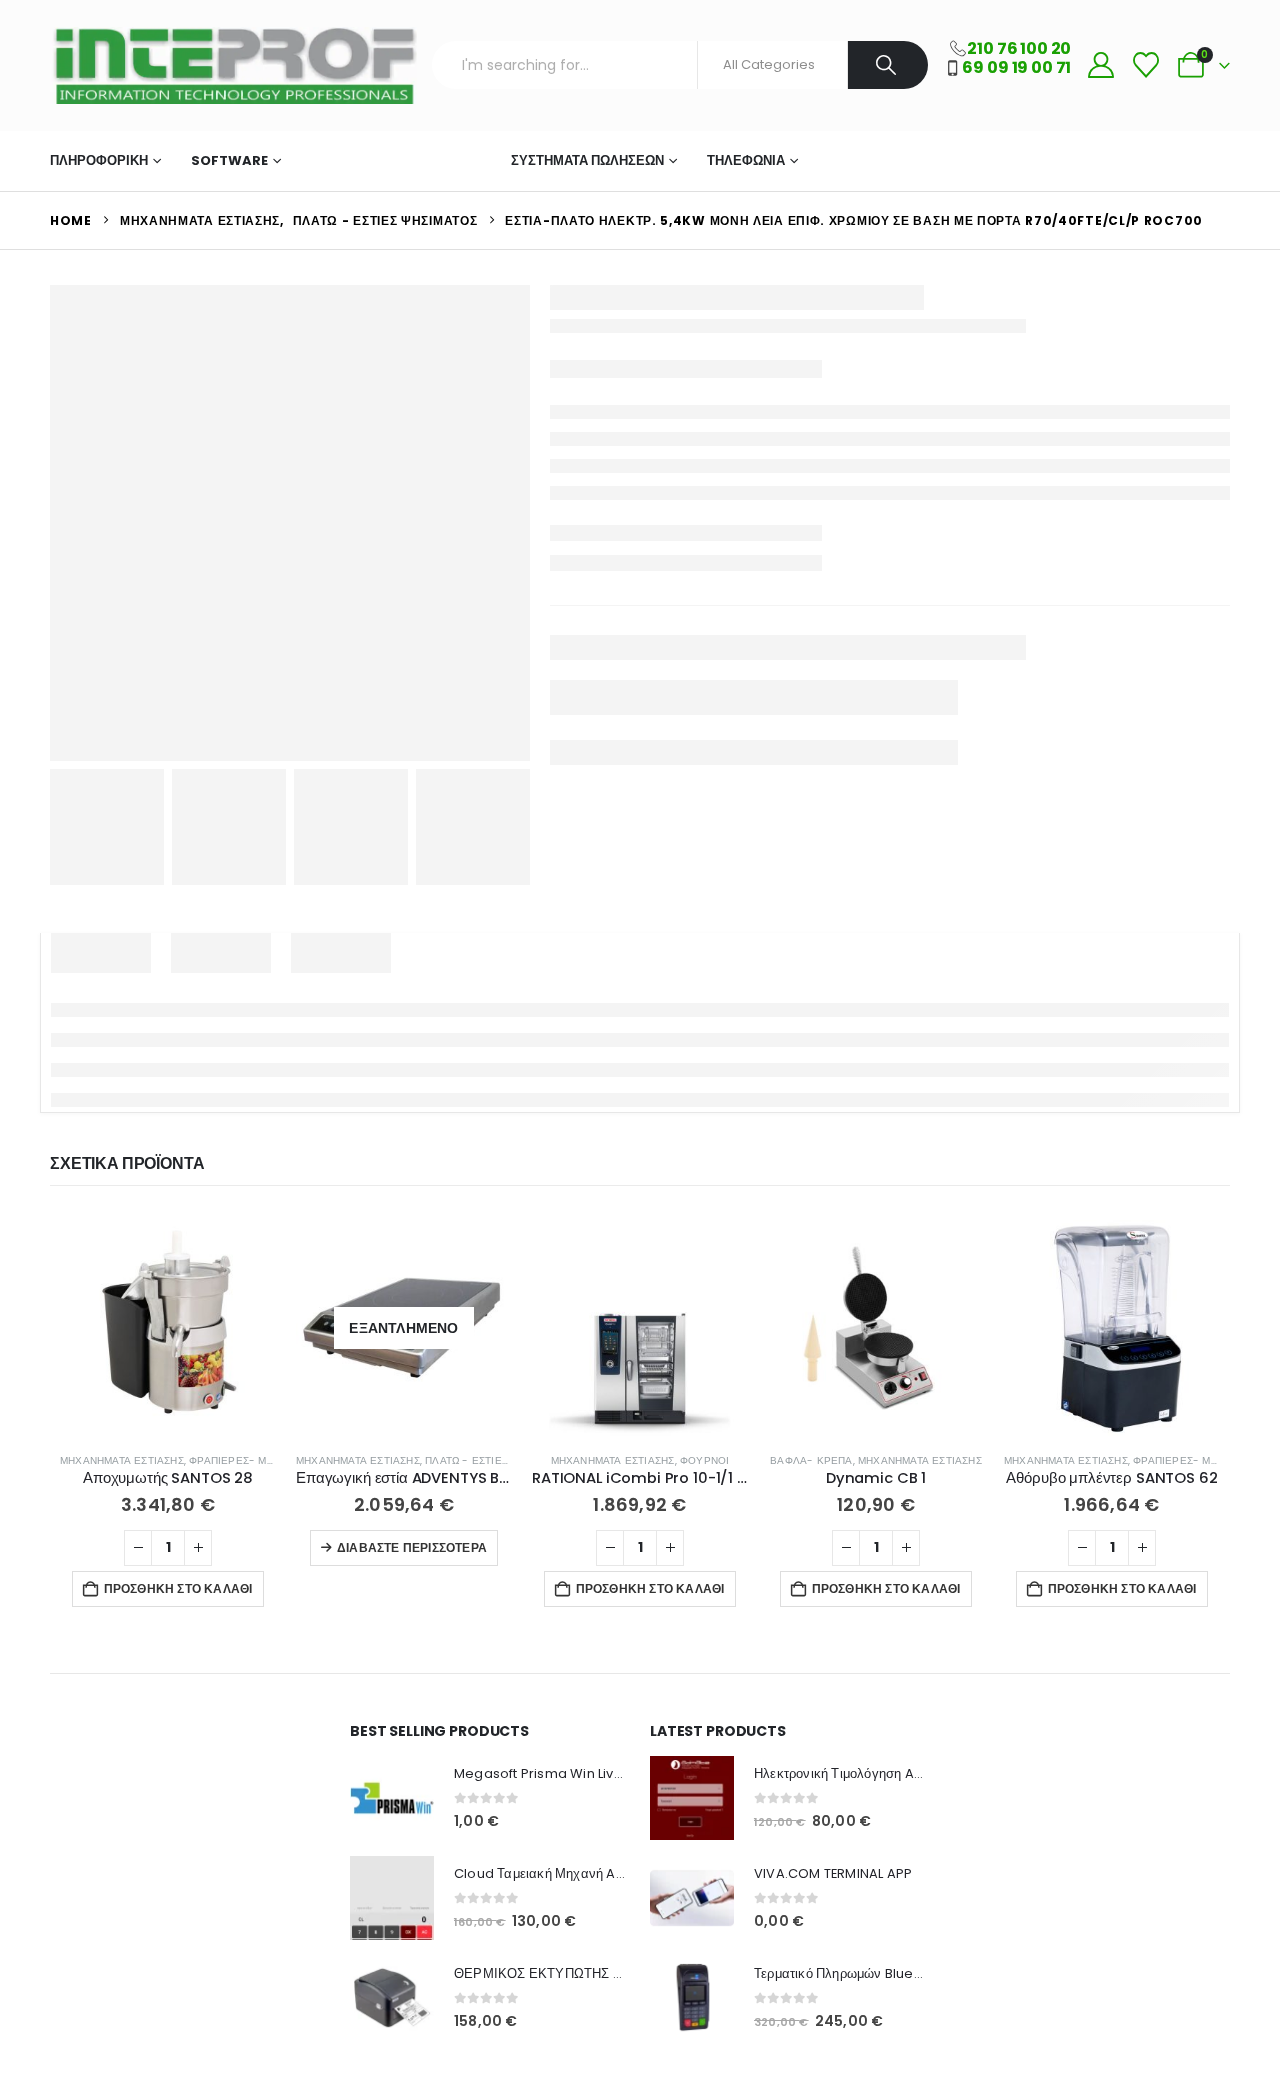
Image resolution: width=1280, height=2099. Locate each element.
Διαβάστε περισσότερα (412, 1547)
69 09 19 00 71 (1016, 67)
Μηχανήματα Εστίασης (389, 160)
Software (229, 160)
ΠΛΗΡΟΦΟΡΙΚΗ (99, 160)
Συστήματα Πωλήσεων (587, 160)
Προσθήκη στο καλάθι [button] (178, 1588)
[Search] (888, 65)
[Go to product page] (168, 1328)
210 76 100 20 (1019, 48)
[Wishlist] (1145, 65)
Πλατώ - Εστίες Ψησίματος (498, 1460)
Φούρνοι (704, 1460)
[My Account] (1100, 65)
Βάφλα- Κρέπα (811, 1460)
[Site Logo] (233, 65)
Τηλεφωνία (746, 160)
